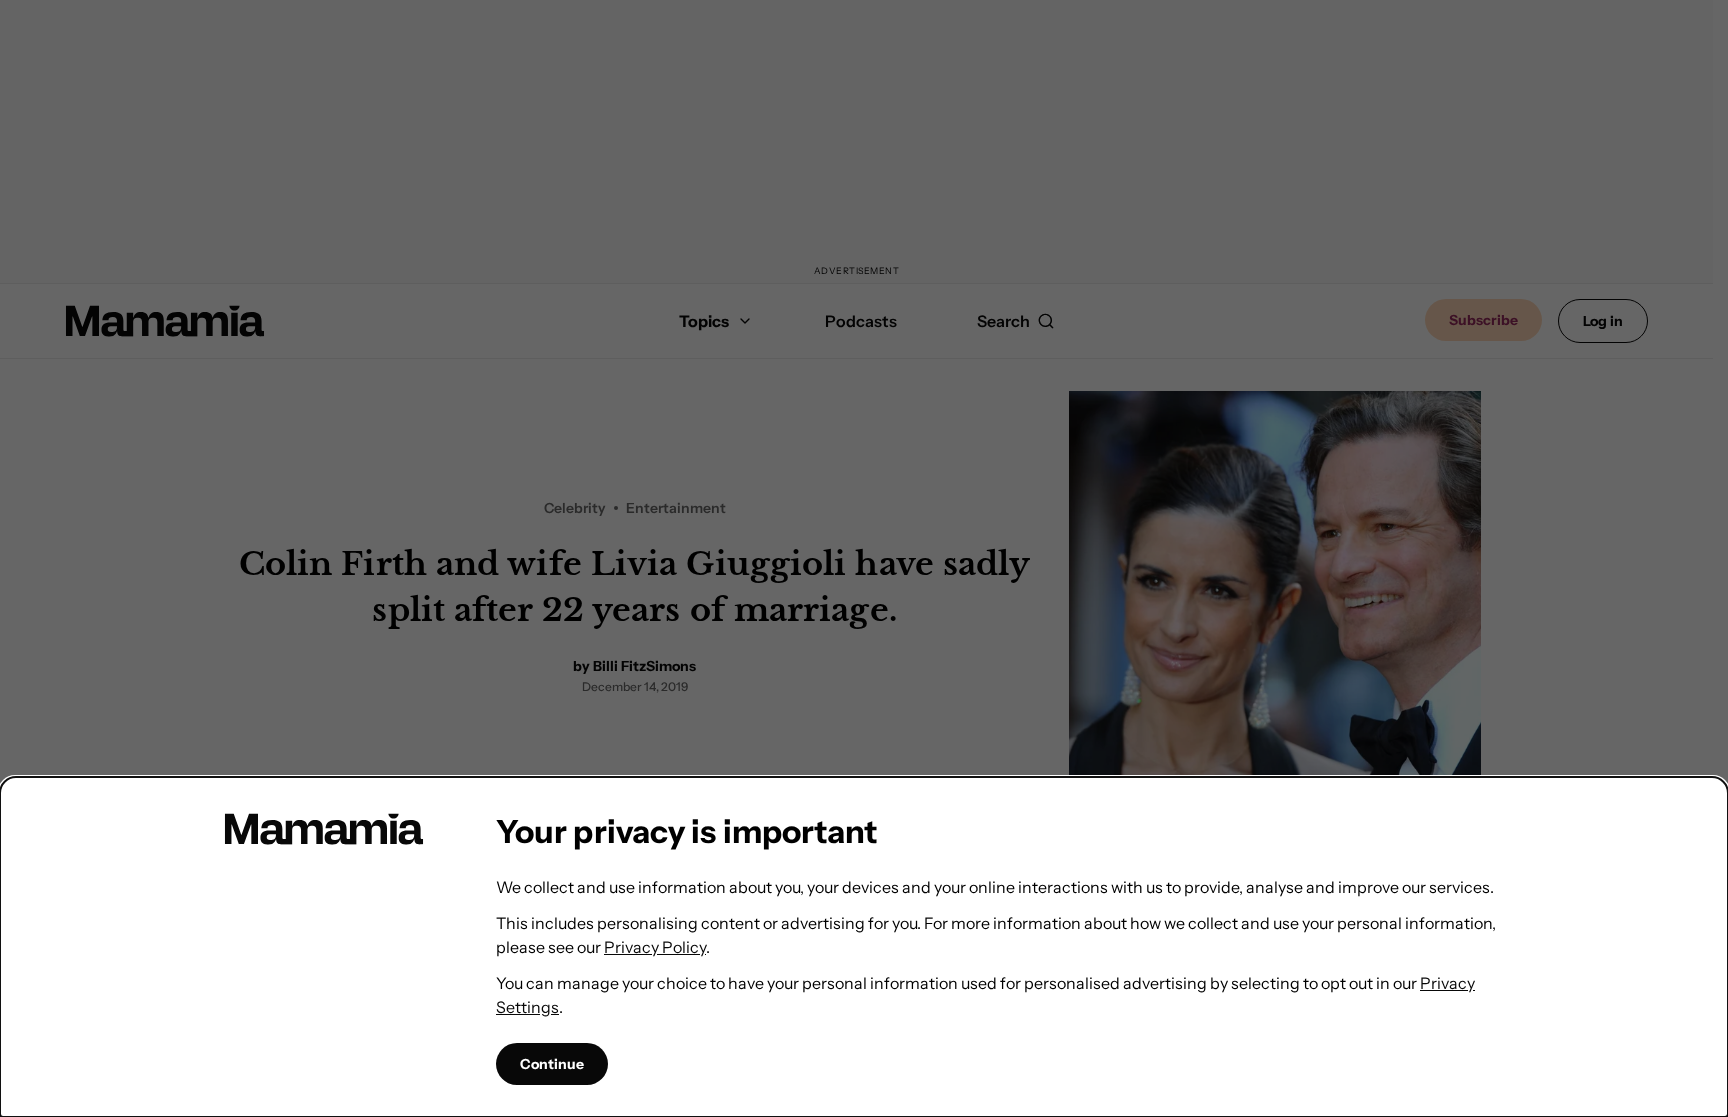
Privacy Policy (655, 947)
